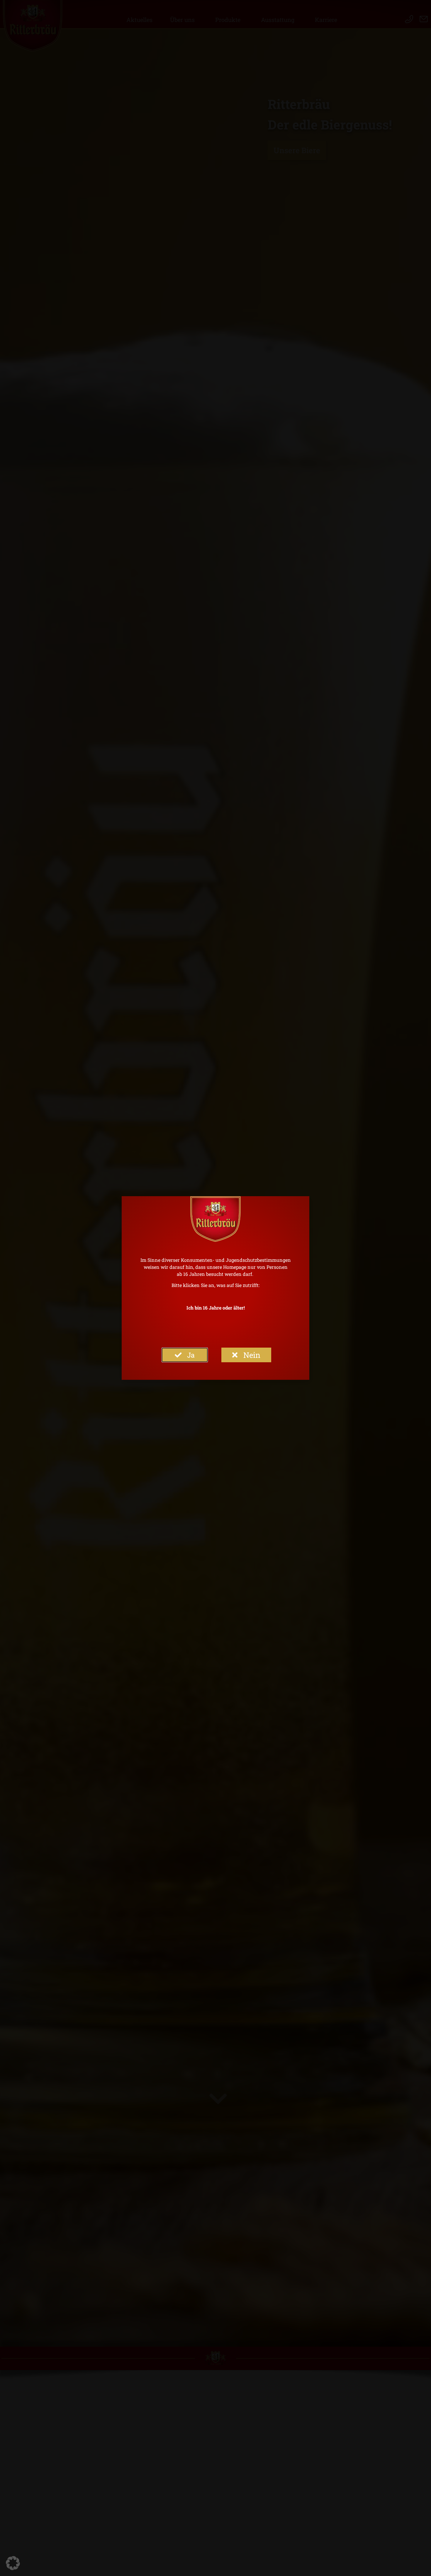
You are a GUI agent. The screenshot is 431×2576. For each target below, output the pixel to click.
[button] (13, 2563)
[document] (215, 1288)
